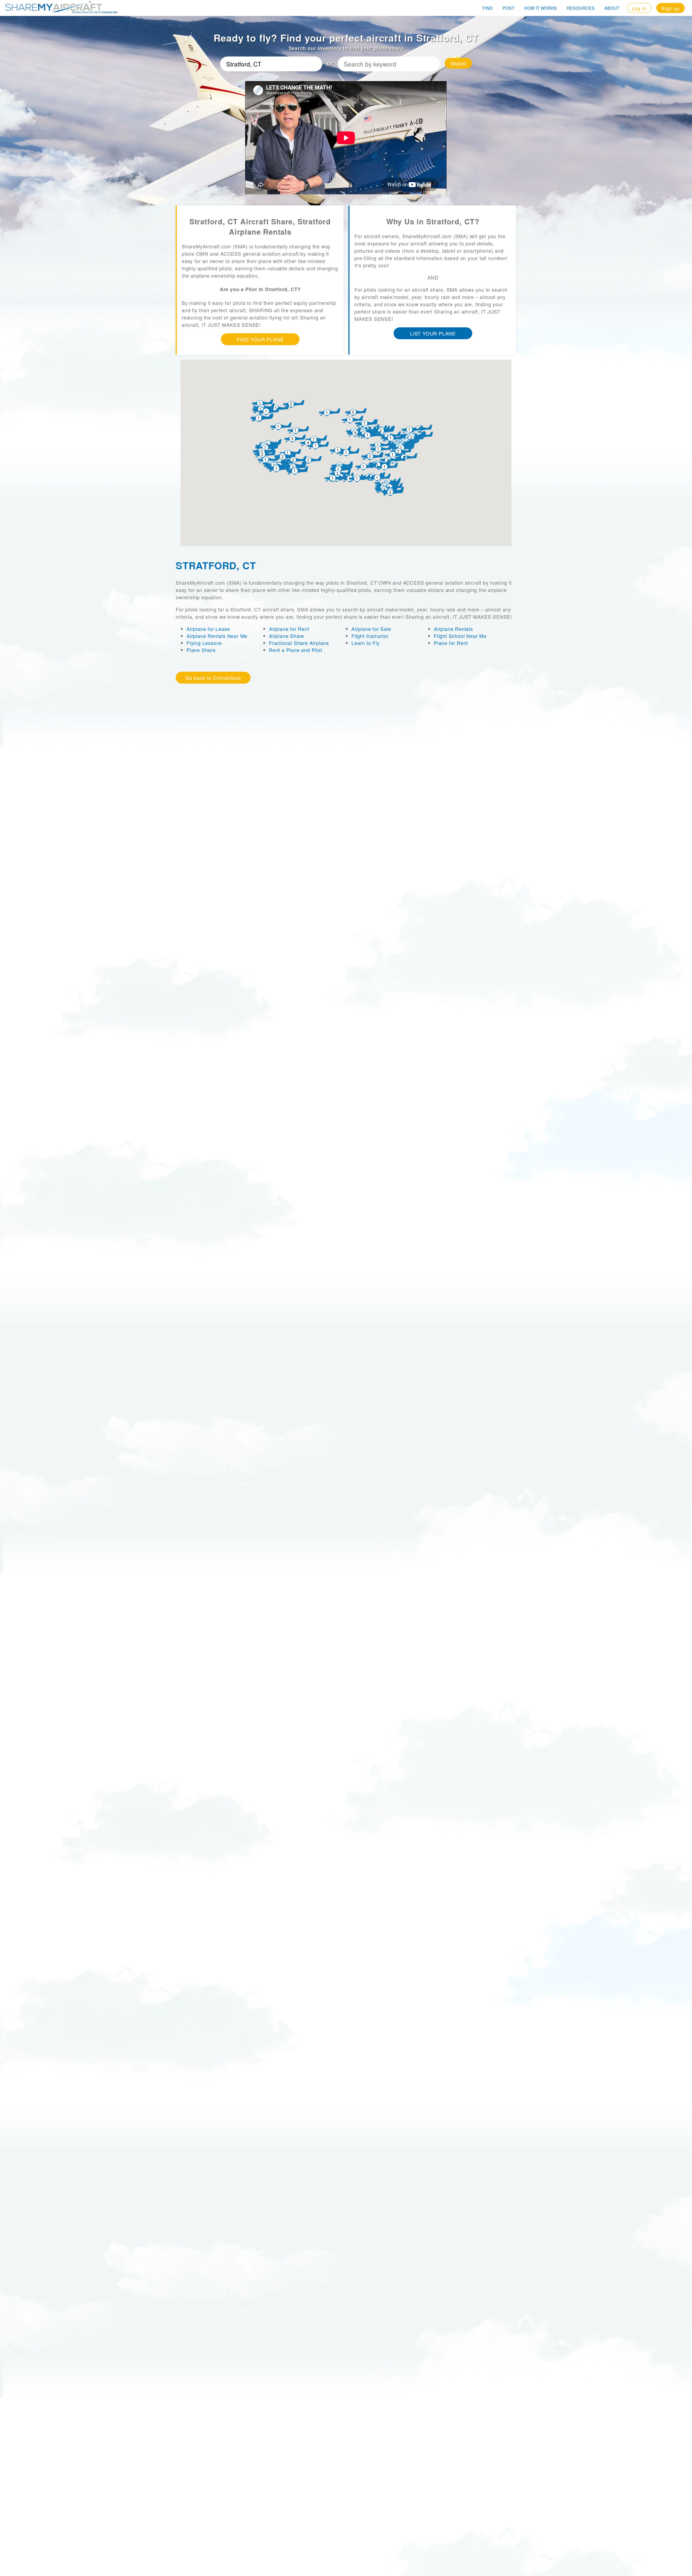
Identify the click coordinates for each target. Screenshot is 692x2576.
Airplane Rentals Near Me (217, 636)
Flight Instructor (370, 636)
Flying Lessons (204, 643)
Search (458, 63)
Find (488, 8)
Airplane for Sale (371, 629)
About (612, 8)
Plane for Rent (451, 643)
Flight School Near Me (460, 636)
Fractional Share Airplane (299, 643)
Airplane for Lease (208, 629)
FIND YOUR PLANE (260, 339)
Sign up (671, 8)
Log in (639, 8)
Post (508, 8)
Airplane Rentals (453, 629)
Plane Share (201, 650)
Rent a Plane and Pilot (296, 650)
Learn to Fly (366, 643)
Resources (581, 8)
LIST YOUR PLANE (433, 333)
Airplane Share (287, 636)
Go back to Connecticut (213, 678)
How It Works (540, 8)
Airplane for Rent (289, 629)
